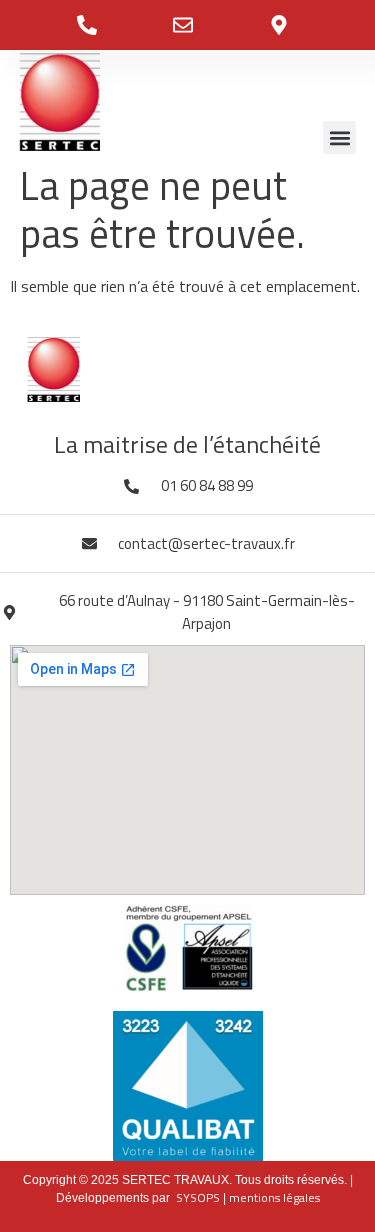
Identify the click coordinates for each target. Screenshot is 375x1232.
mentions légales (274, 1197)
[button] (339, 137)
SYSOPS (198, 1197)
